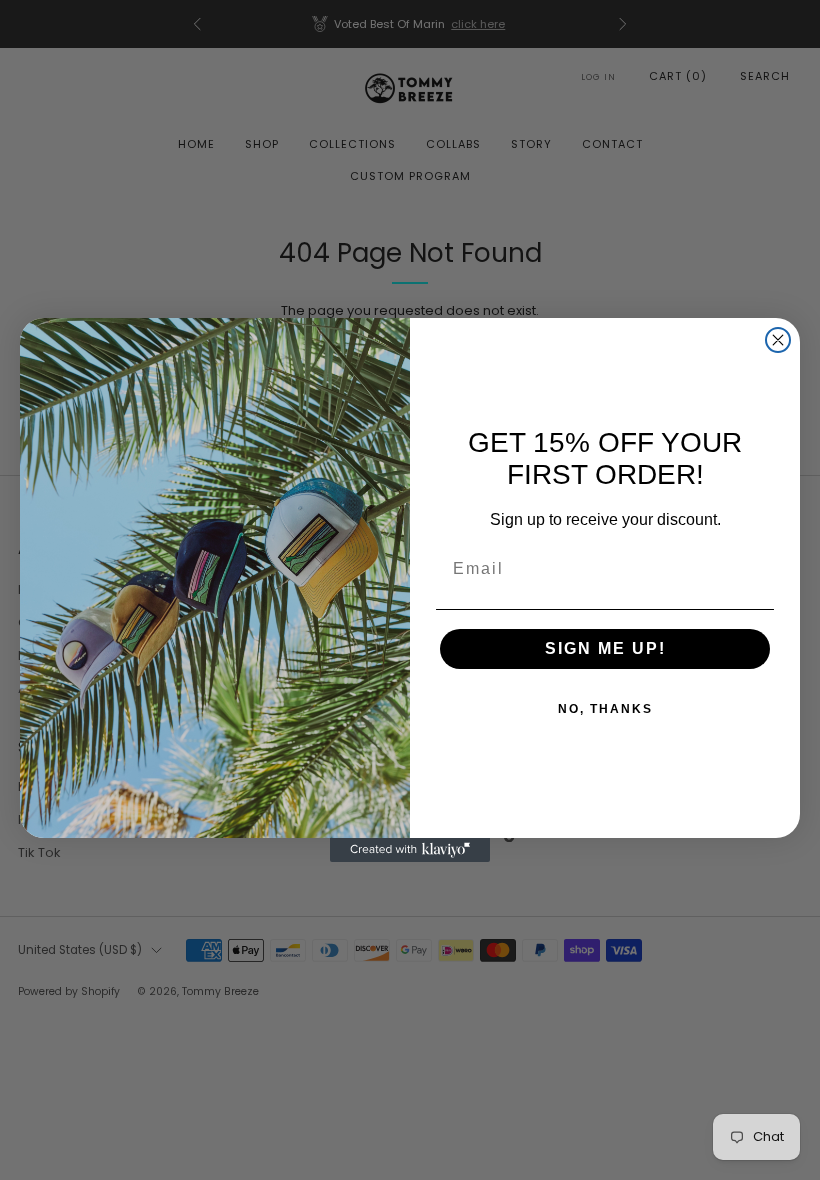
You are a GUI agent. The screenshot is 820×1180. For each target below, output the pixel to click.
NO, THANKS (605, 709)
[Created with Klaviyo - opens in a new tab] (410, 850)
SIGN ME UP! (605, 648)
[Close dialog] (778, 340)
